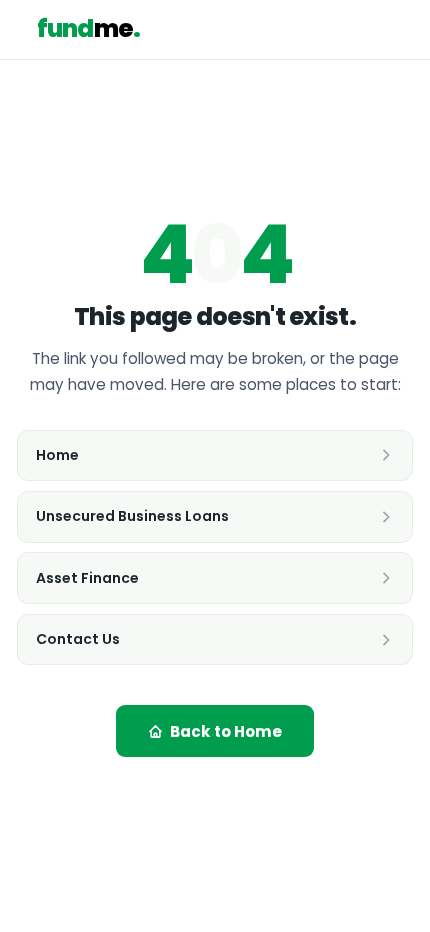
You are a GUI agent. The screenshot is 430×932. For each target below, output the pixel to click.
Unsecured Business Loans (132, 516)
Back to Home (226, 731)
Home (57, 455)
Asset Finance (87, 578)
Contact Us (78, 639)
